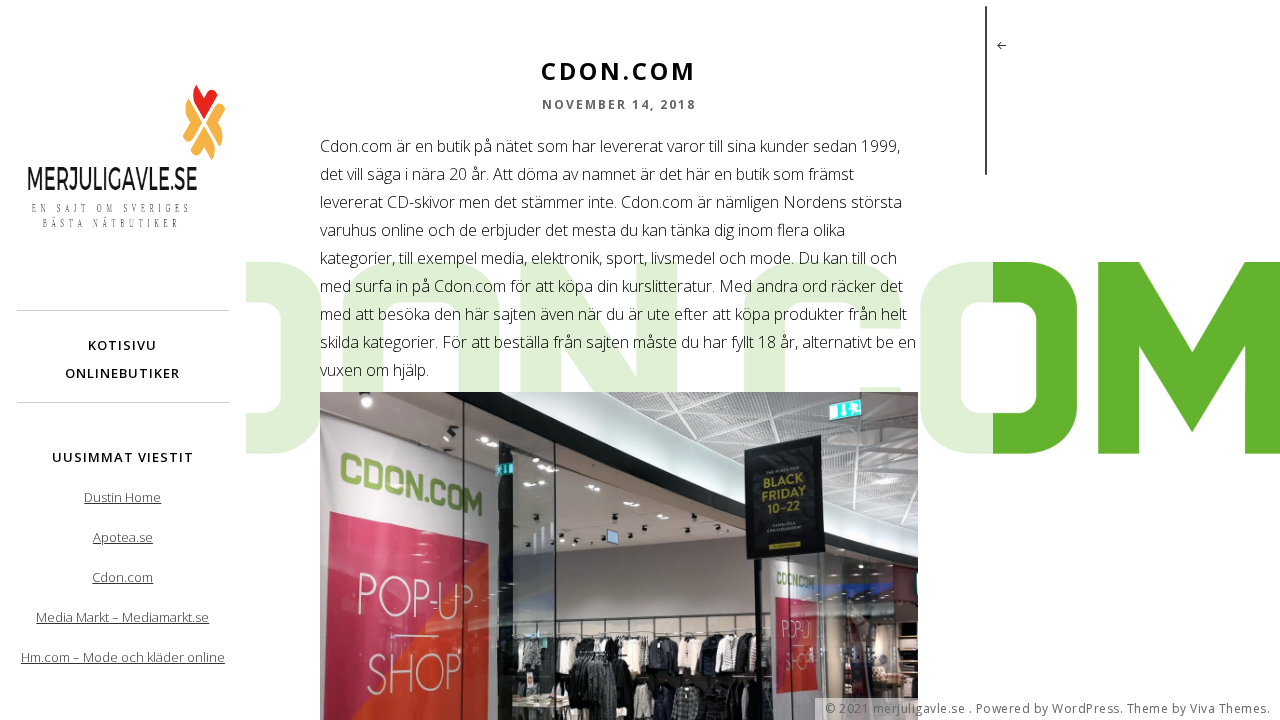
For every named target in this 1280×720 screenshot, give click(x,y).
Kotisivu (122, 345)
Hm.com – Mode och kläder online (123, 657)
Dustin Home (122, 497)
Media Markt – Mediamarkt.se (122, 617)
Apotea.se (123, 537)
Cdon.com (122, 577)
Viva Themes (1228, 709)
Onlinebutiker (122, 373)
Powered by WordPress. (1050, 709)
